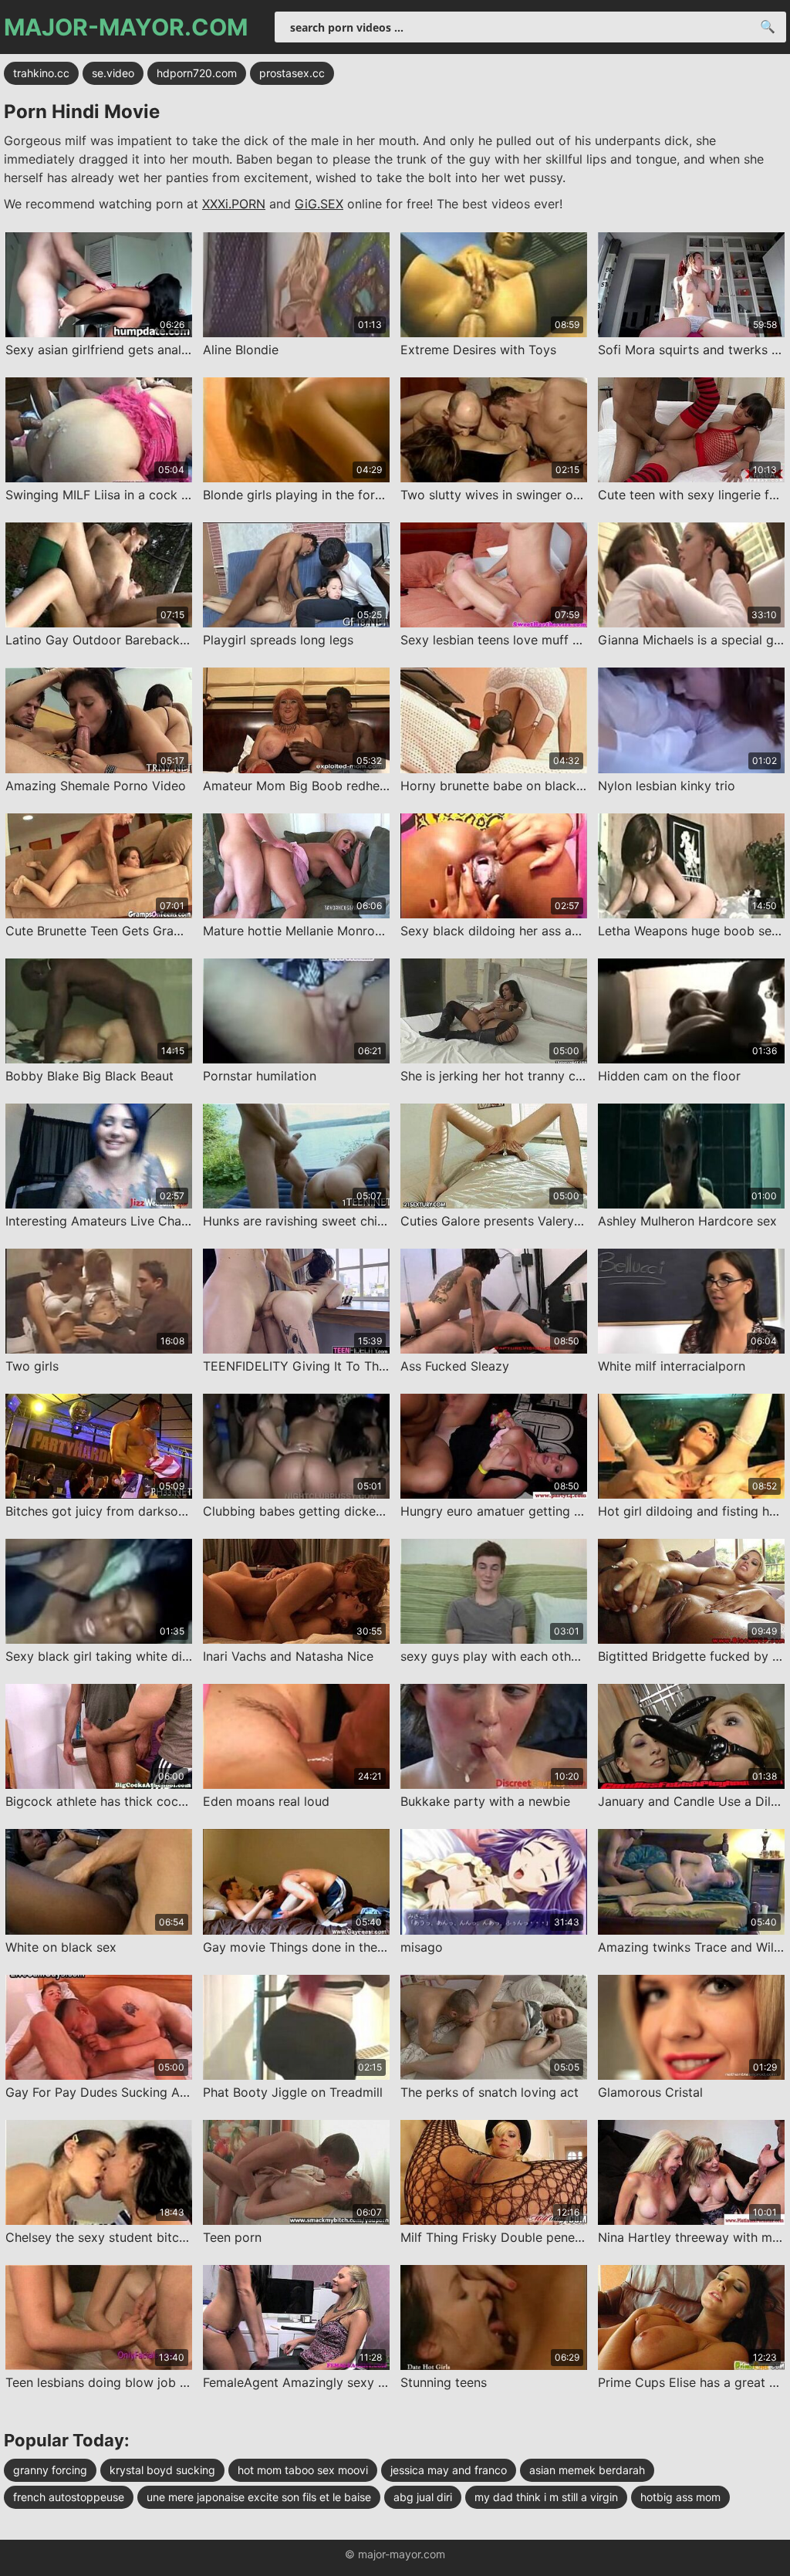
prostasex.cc (292, 73)
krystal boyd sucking (162, 2470)
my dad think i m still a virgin (546, 2497)
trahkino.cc (41, 73)
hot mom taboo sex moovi (303, 2470)
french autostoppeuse (69, 2497)
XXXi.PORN (234, 204)
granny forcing (50, 2470)
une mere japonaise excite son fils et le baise (259, 2497)
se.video (113, 73)
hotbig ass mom (680, 2497)
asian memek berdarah (587, 2470)
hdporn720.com (197, 73)
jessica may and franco (449, 2470)
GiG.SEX (319, 204)
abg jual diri (423, 2497)
